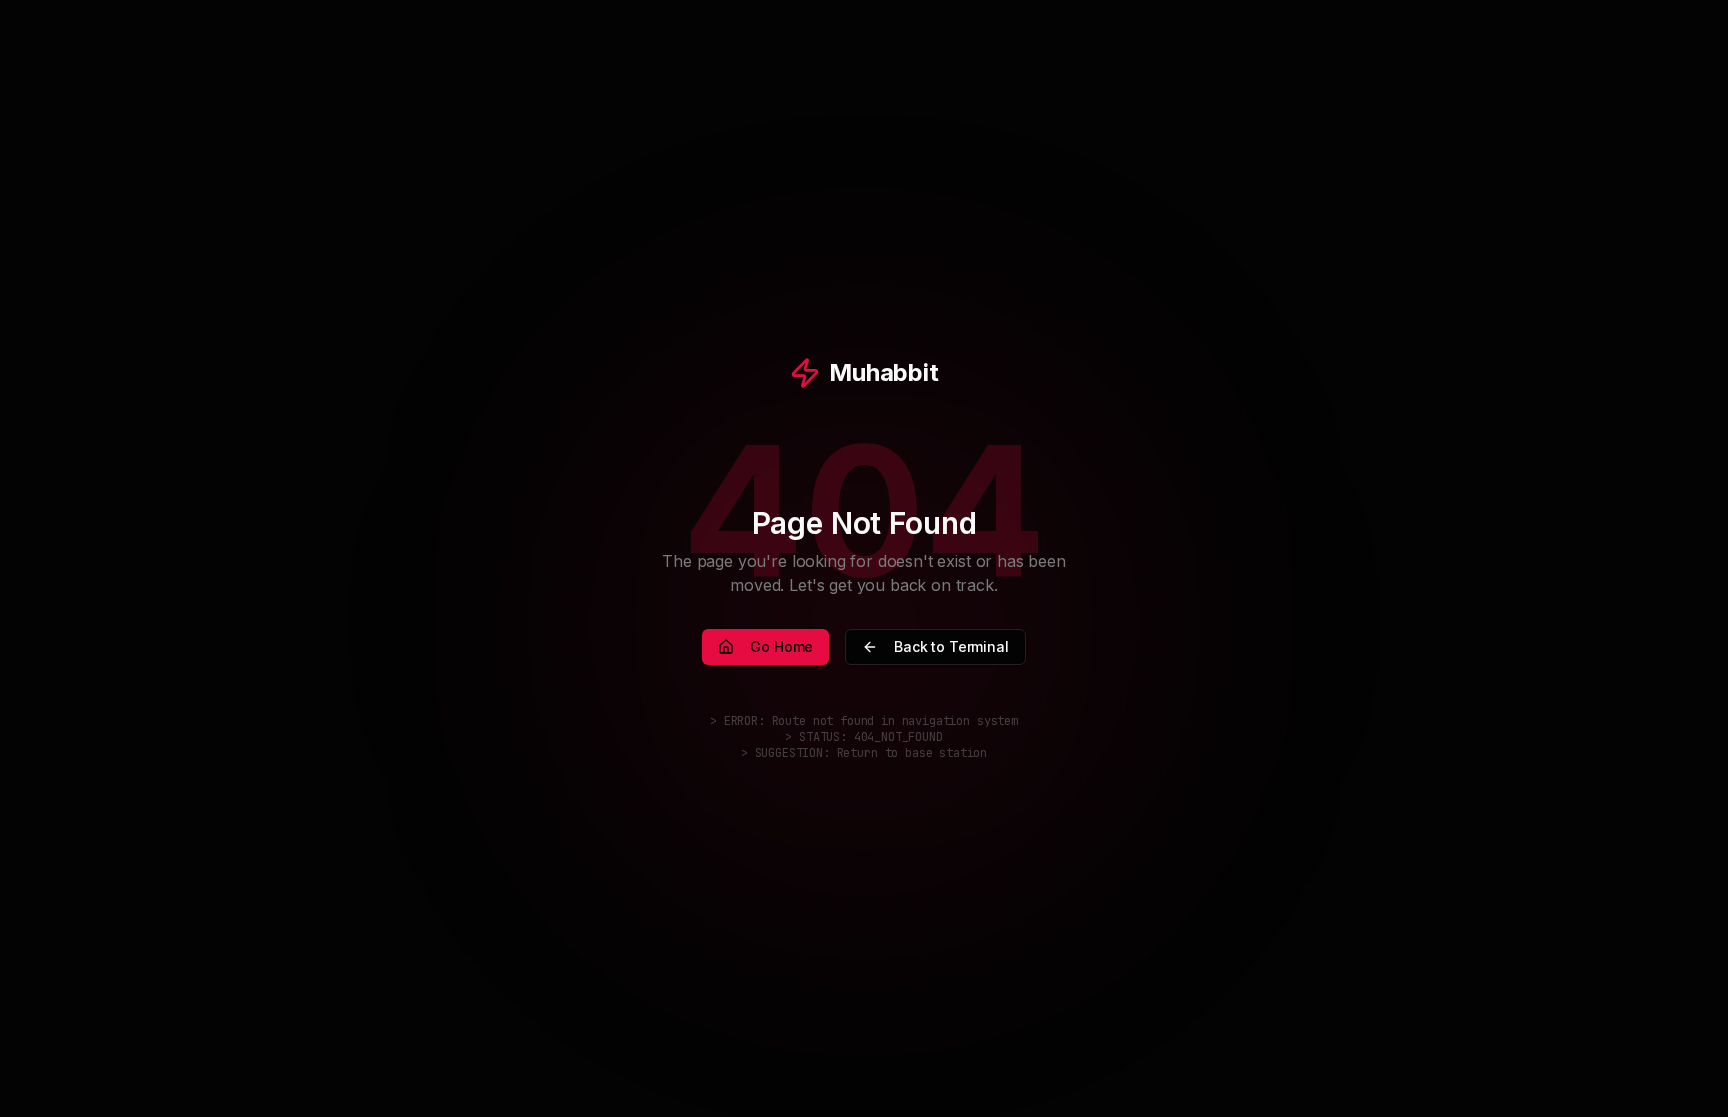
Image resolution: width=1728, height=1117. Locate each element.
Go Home (781, 646)
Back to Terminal (951, 646)
